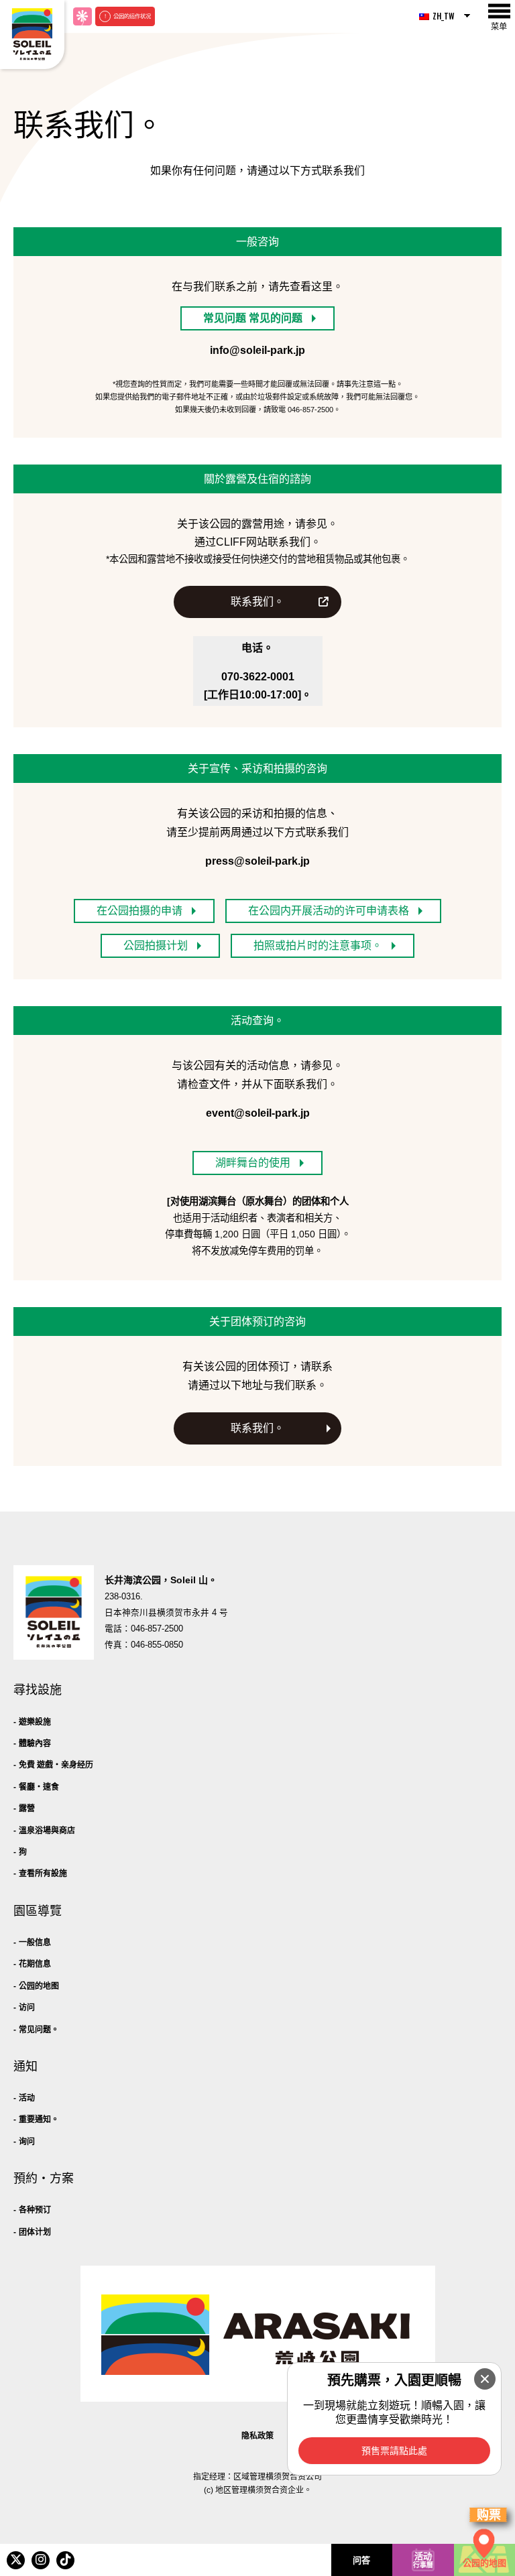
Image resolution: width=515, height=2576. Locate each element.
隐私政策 (257, 2436)
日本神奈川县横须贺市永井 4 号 (166, 1613)
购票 (489, 2515)
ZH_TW (444, 16)
